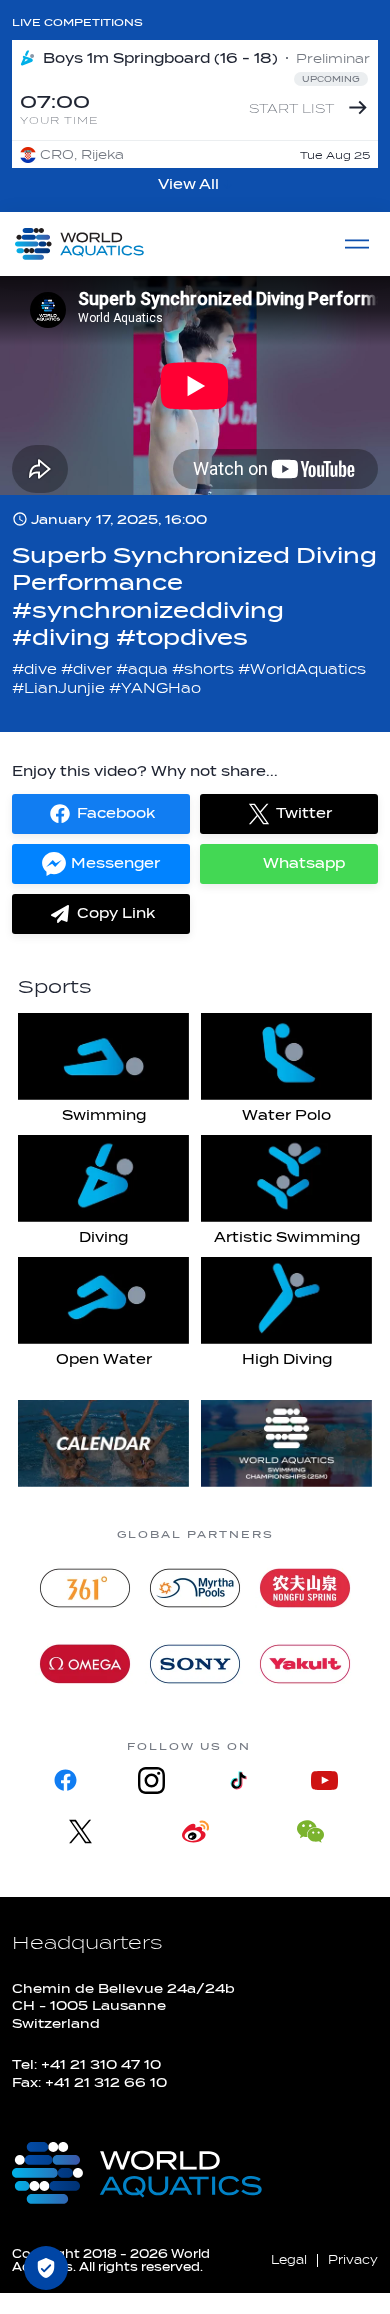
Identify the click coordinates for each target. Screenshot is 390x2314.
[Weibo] (195, 1831)
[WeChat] (310, 1831)
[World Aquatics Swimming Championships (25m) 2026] (286, 1443)
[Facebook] (66, 1780)
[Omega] (85, 1664)
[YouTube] (324, 1780)
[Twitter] (80, 1831)
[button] (101, 814)
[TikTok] (238, 1780)
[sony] (195, 1664)
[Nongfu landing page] (305, 1588)
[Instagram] (152, 1780)
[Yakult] (305, 1664)
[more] (103, 1443)
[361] (85, 1588)
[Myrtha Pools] (195, 1588)
